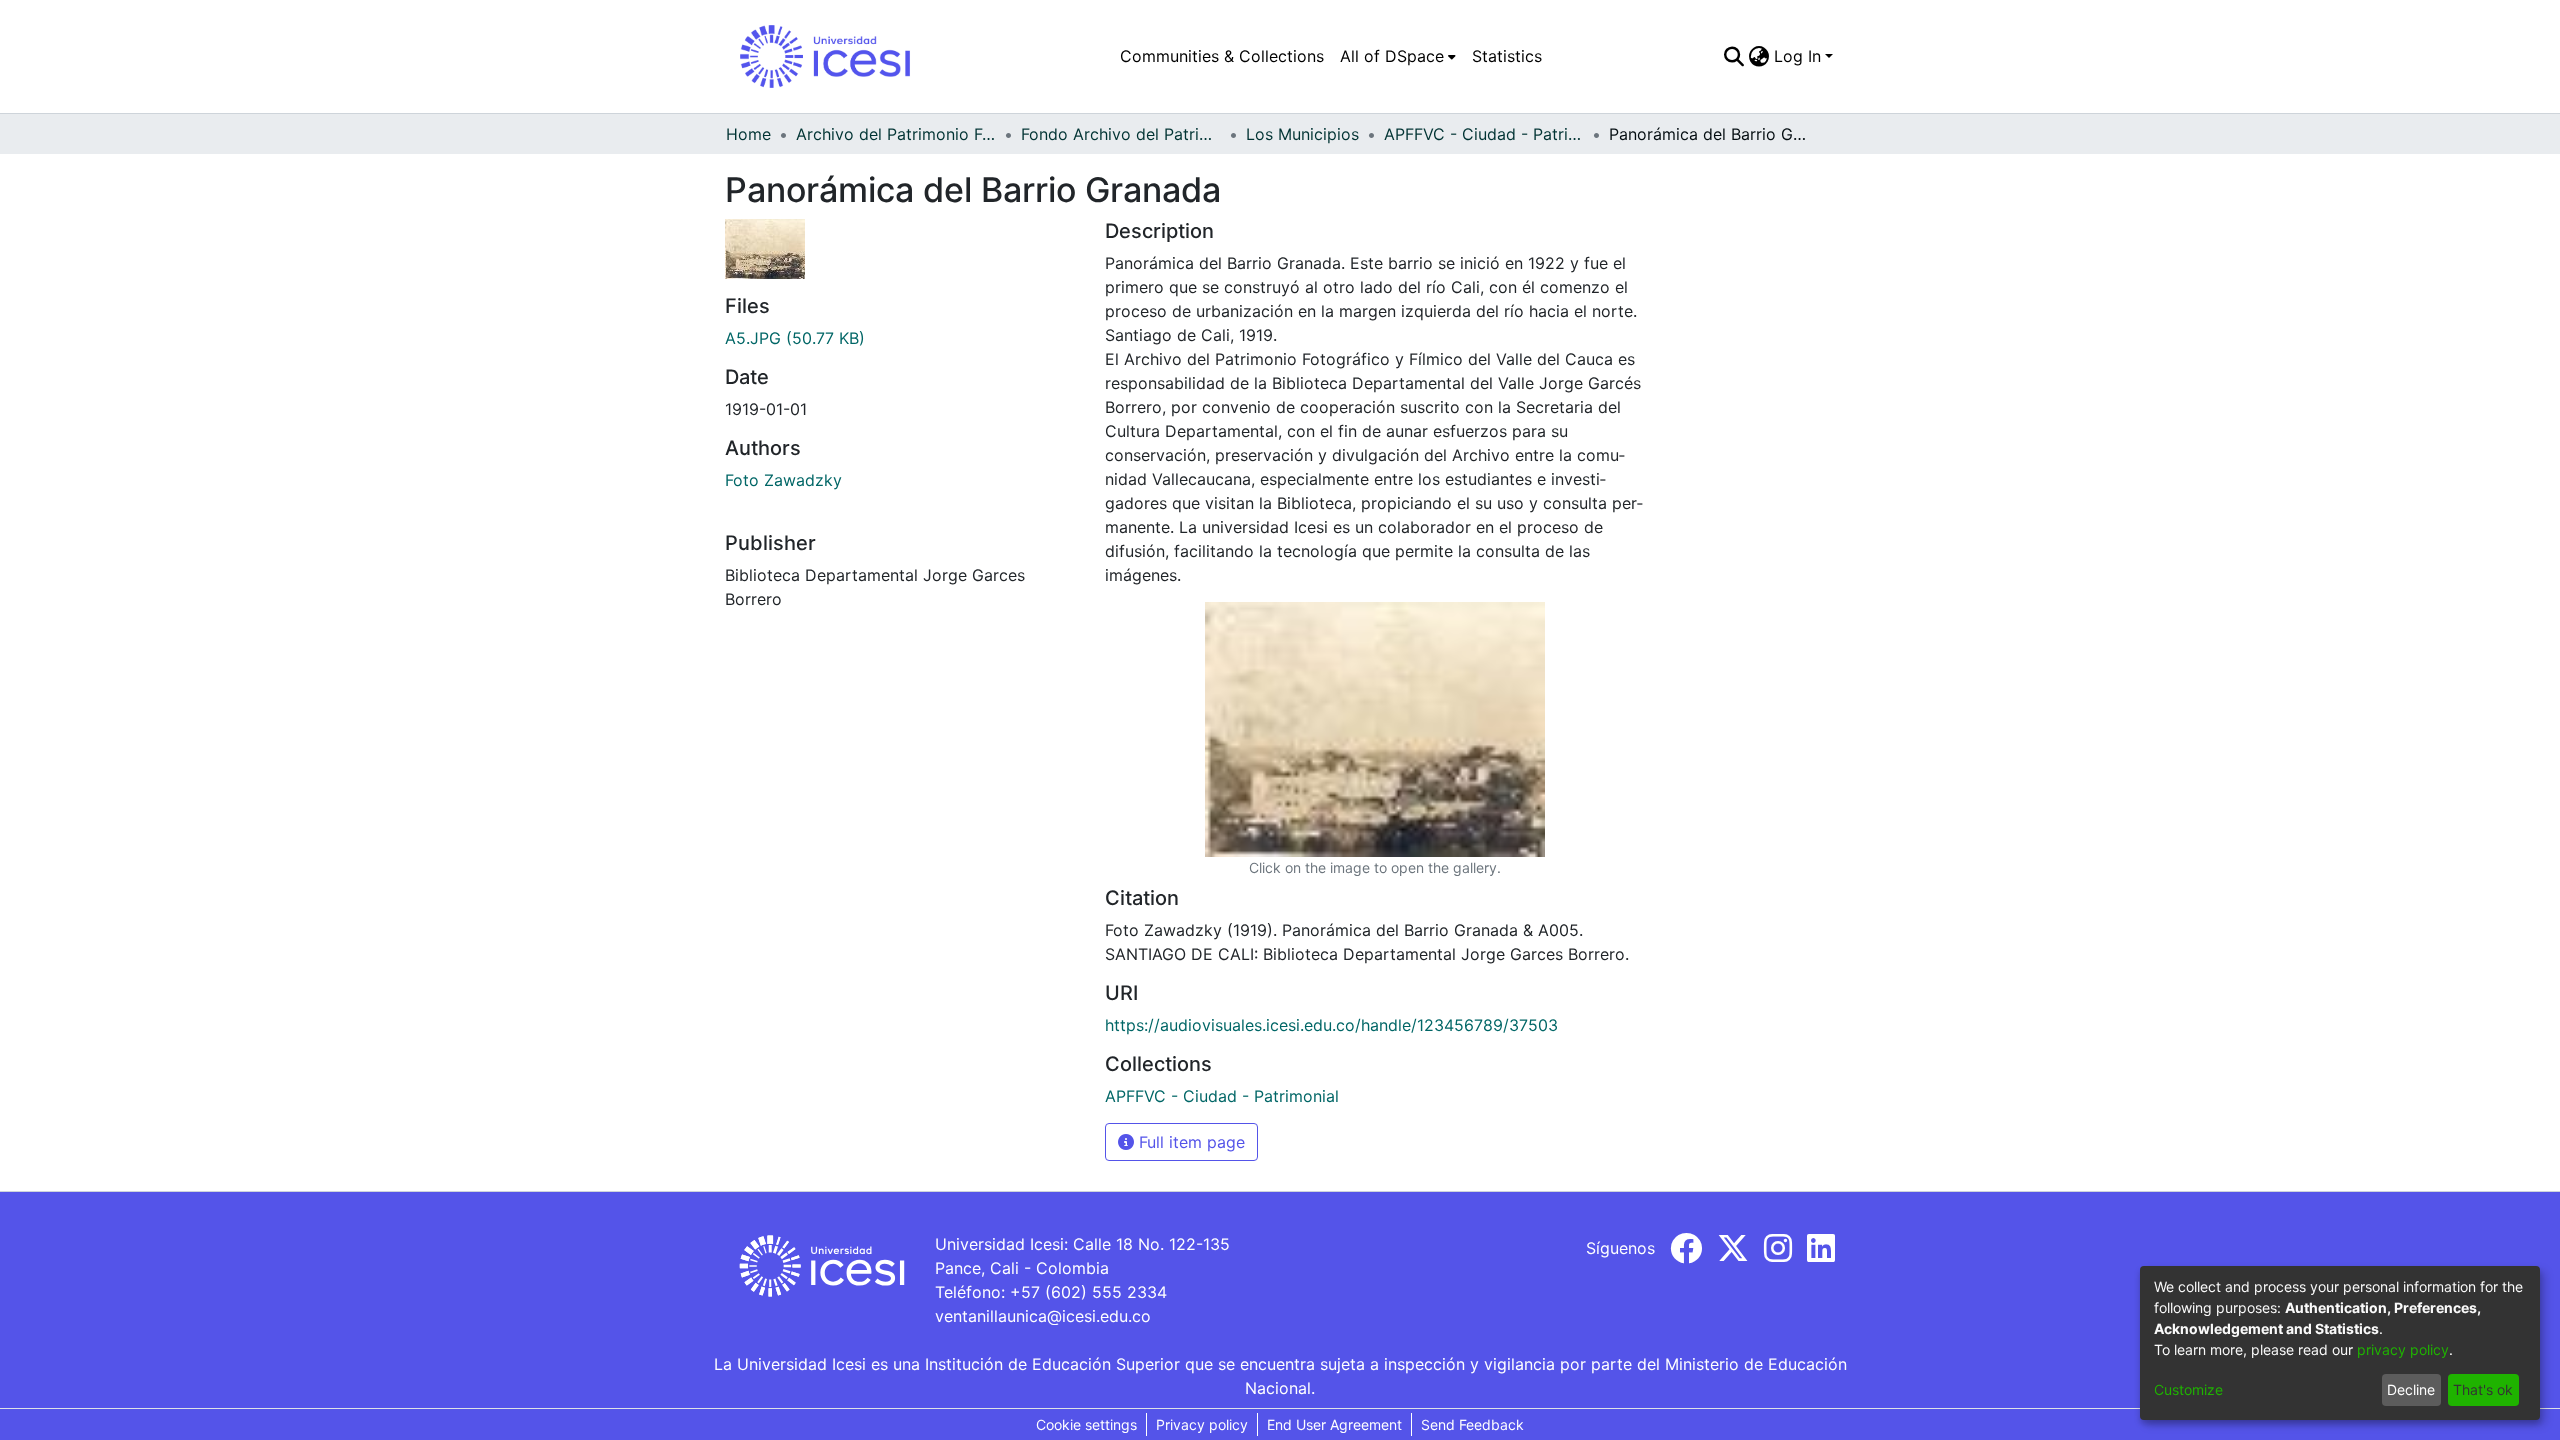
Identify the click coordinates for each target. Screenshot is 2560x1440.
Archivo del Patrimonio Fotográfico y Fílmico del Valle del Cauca (896, 134)
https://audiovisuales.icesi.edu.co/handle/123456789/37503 (1331, 1025)
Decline (2411, 1389)
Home (748, 134)
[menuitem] (1398, 56)
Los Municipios (1302, 134)
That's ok (2483, 1389)
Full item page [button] (1189, 1142)
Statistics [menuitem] (1507, 56)
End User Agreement (1334, 1424)
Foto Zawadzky (783, 480)
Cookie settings (1086, 1424)
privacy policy (2403, 1349)
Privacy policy (1202, 1424)
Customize (2188, 1389)
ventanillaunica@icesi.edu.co (1043, 1316)
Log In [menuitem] (1797, 56)
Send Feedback (1472, 1424)
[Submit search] (1734, 56)
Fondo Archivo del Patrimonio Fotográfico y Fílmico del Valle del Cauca (1121, 134)
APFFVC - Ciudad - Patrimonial (1484, 134)
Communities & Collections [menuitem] (1222, 56)
